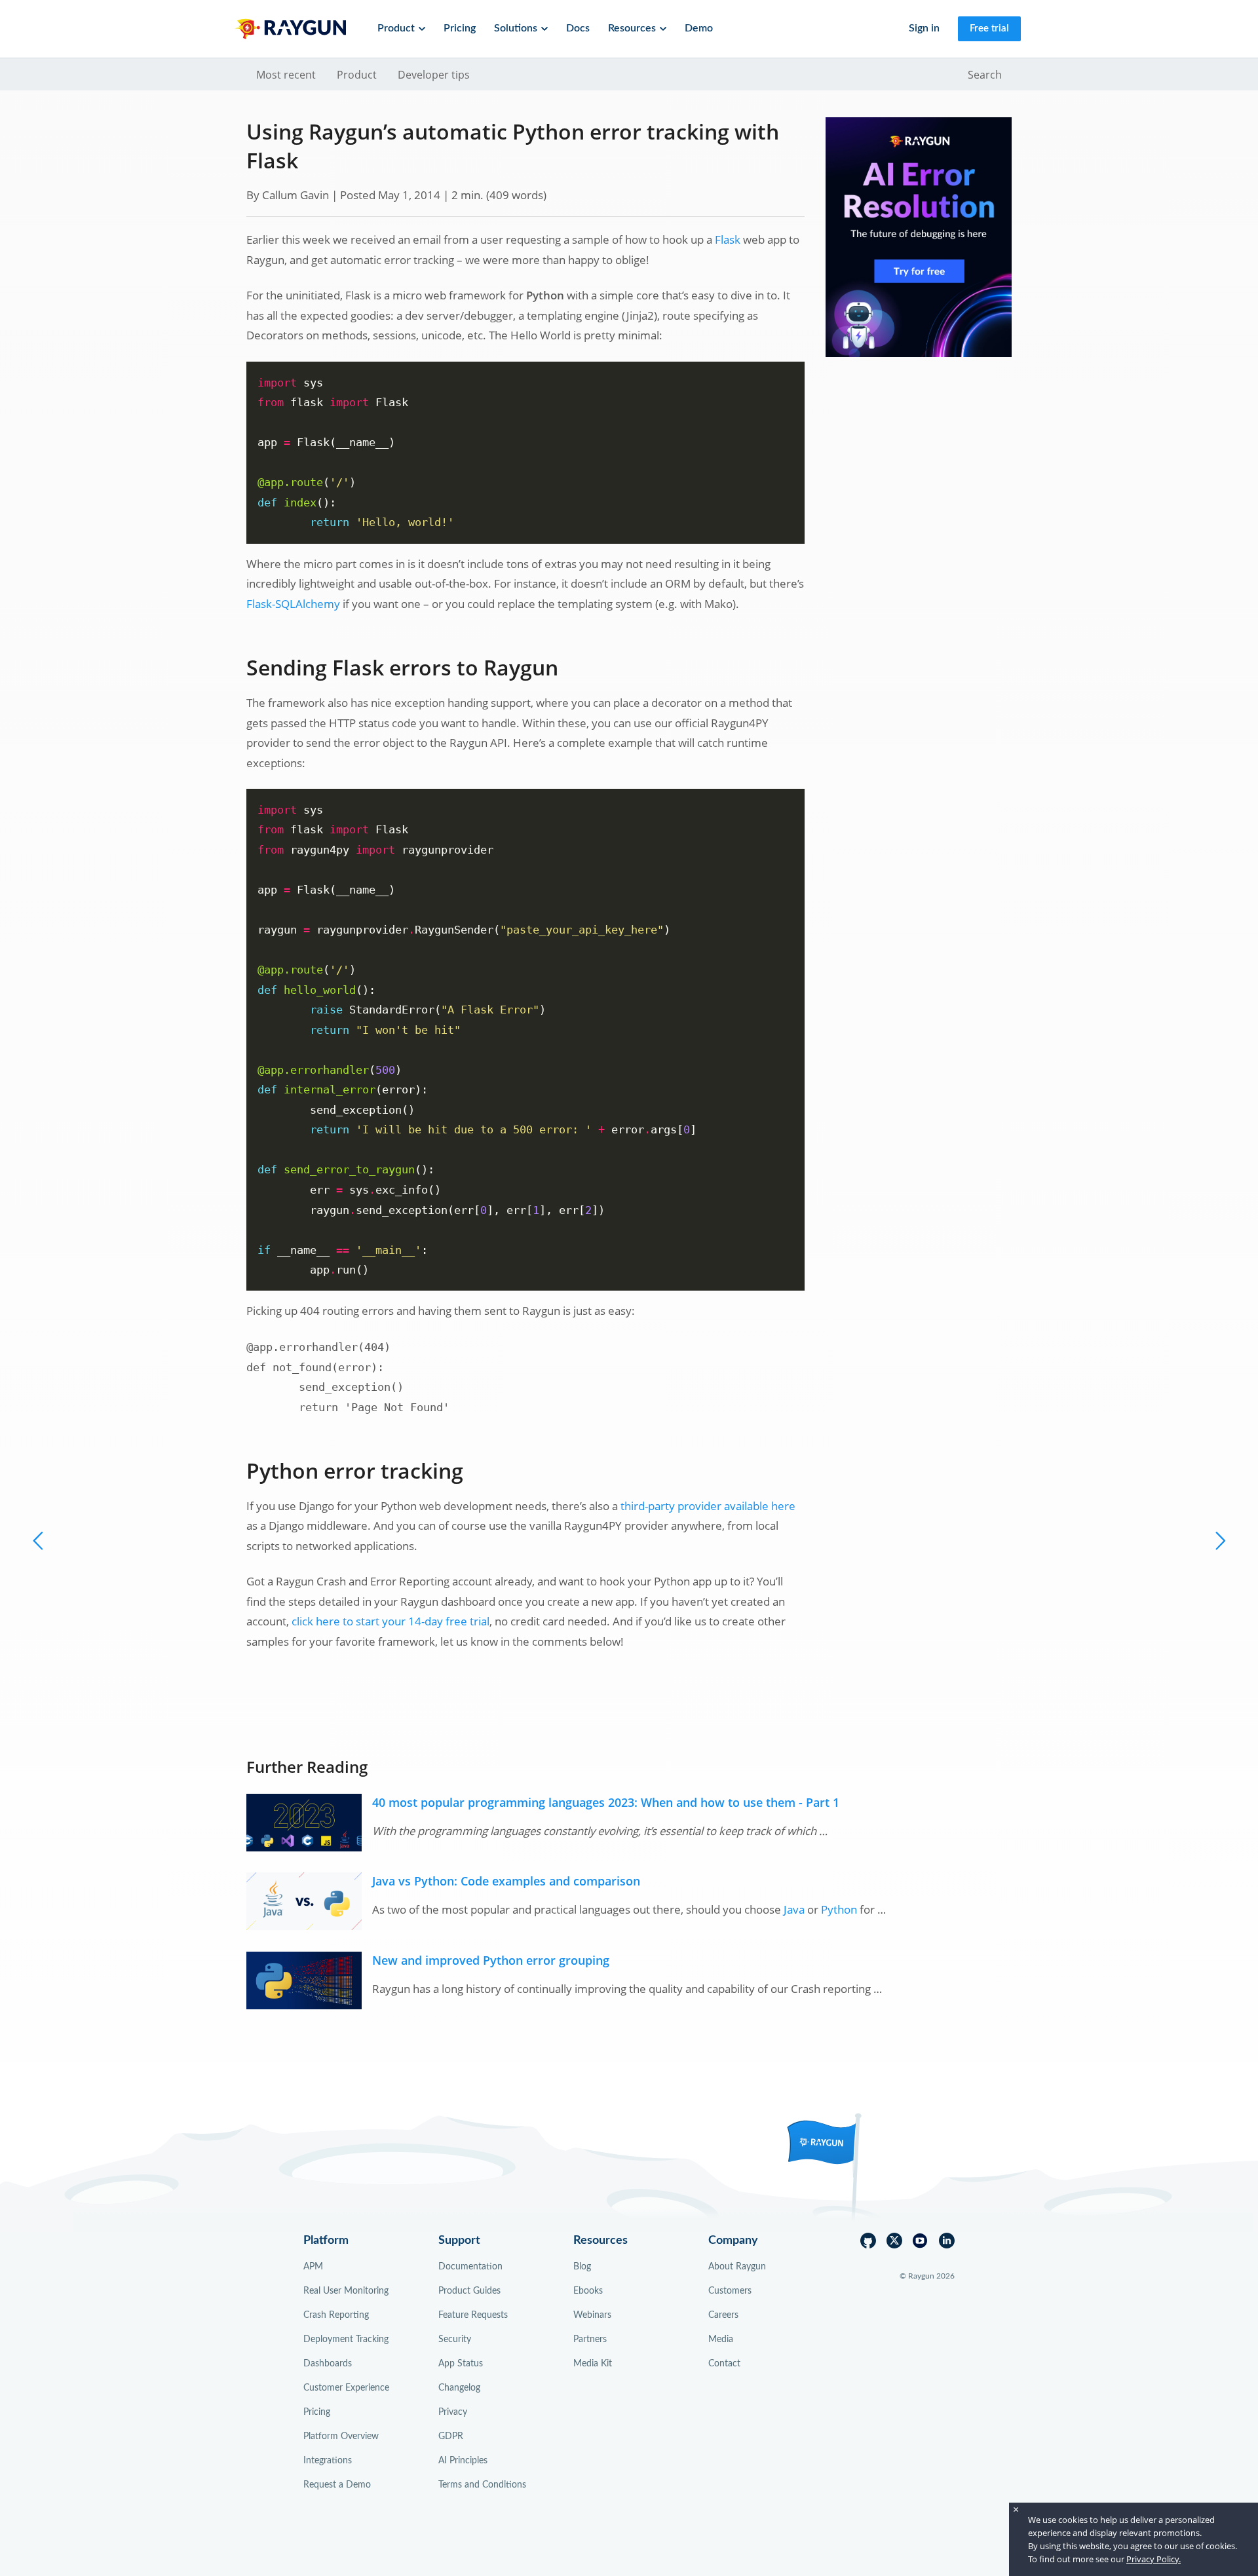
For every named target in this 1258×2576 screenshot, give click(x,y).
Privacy (453, 2412)
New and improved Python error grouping (491, 1960)
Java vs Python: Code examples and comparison (506, 1881)
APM (313, 2267)
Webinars (592, 2315)
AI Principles (463, 2461)
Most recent (286, 75)
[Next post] (39, 1540)
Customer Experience (346, 2388)
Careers (723, 2315)
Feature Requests (473, 2315)
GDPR (451, 2436)
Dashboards (328, 2364)
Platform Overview (341, 2436)
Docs (578, 28)
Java (794, 1909)
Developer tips (434, 75)
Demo (699, 28)
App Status (461, 2364)
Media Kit (593, 2364)
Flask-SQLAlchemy (293, 604)
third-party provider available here (708, 1506)
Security (455, 2339)
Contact (724, 2364)
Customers (730, 2291)
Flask (728, 239)
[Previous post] (1219, 1540)
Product (357, 75)
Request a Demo (337, 2485)
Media (721, 2339)
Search (985, 75)
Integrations (328, 2461)
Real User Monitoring (346, 2291)
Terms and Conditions (482, 2485)
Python (839, 1909)
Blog (582, 2267)
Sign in (924, 28)
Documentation (470, 2267)
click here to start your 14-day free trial (391, 1621)
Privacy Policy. (1153, 2559)
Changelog (459, 2388)
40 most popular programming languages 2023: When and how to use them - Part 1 (606, 1802)
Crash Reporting (336, 2315)
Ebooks (588, 2291)
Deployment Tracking (346, 2339)
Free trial (989, 28)
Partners (590, 2339)
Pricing (460, 28)
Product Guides (469, 2291)
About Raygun (737, 2267)
